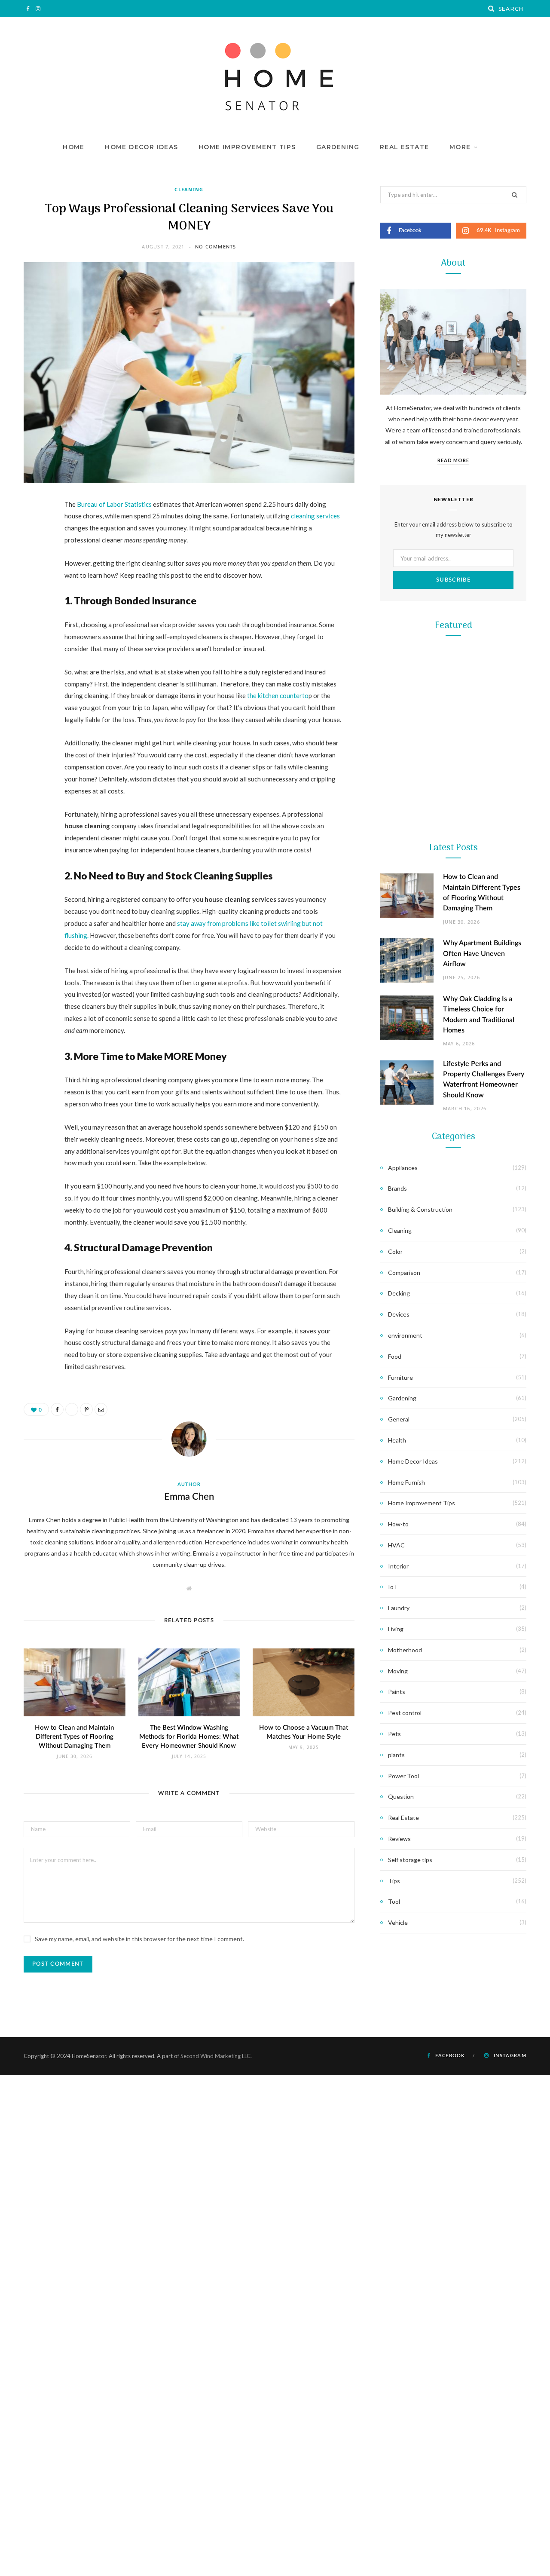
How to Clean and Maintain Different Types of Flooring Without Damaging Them (74, 1737)
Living (396, 1629)
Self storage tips (410, 1860)
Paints (397, 1692)
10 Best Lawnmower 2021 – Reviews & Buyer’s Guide (454, 789)
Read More (453, 460)
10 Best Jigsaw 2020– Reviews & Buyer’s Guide (453, 961)
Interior (398, 1566)
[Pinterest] (32, 574)
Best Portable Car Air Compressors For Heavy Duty (453, 1305)
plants (396, 1755)
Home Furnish (406, 1482)
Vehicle (398, 1922)
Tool (453, 939)
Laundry (399, 1608)
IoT (393, 1587)
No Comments (215, 247)
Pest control (405, 1713)
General (399, 1419)
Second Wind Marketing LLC (215, 2056)
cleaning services (315, 516)
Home (74, 147)
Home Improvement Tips (247, 147)
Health (397, 1440)
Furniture (400, 1377)
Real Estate (404, 147)
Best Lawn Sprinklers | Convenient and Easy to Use (454, 1133)
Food (395, 1356)
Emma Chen (189, 1497)
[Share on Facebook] (32, 530)
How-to (398, 1524)
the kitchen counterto (277, 695)
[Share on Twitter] (32, 552)
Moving (398, 1671)
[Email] (32, 596)
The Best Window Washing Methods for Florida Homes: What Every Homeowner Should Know (189, 1737)
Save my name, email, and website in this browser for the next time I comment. (139, 1939)
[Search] (492, 9)
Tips (394, 1881)
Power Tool (453, 1283)
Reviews (399, 1839)
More (460, 147)
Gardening (338, 147)
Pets (394, 1734)
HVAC (396, 1545)
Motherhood (405, 1650)
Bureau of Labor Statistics (114, 504)
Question (401, 1796)
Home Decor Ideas (141, 147)
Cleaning (189, 189)
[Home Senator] (275, 77)
